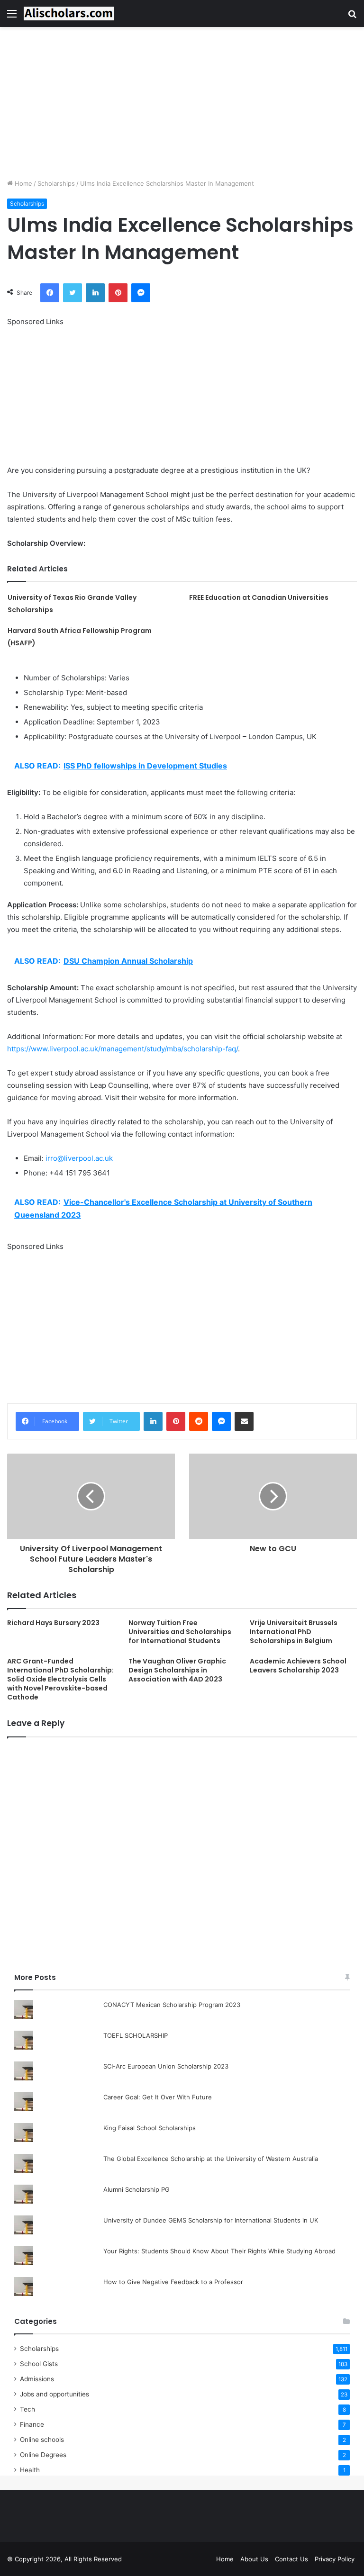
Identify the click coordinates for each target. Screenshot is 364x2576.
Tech (27, 2409)
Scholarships (56, 183)
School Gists (39, 2364)
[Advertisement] (182, 103)
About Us (254, 2559)
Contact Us (291, 2559)
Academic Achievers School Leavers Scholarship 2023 (298, 1666)
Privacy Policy (335, 2559)
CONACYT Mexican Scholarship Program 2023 (172, 2005)
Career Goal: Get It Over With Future (158, 2097)
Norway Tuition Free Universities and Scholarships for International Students (180, 1632)
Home (23, 183)
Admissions (37, 2379)
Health (30, 2470)
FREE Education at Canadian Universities (259, 597)
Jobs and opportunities (55, 2394)
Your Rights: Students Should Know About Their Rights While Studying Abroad (219, 2251)
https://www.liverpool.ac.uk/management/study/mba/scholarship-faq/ (123, 1049)
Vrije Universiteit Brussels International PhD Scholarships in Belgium (294, 1632)
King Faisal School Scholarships (150, 2128)
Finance (32, 2424)
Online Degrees (43, 2455)
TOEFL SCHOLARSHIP (136, 2035)
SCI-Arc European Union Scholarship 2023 (166, 2066)
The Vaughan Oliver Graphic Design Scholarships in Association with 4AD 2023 (177, 1670)
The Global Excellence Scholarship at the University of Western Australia (211, 2159)
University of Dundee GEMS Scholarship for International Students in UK (211, 2220)
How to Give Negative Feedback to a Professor (173, 2282)
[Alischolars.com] (69, 14)
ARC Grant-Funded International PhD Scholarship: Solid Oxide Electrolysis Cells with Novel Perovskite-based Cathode (60, 1679)
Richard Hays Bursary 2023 (53, 1623)
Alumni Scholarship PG (136, 2189)
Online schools (42, 2440)
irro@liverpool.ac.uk (79, 1158)
